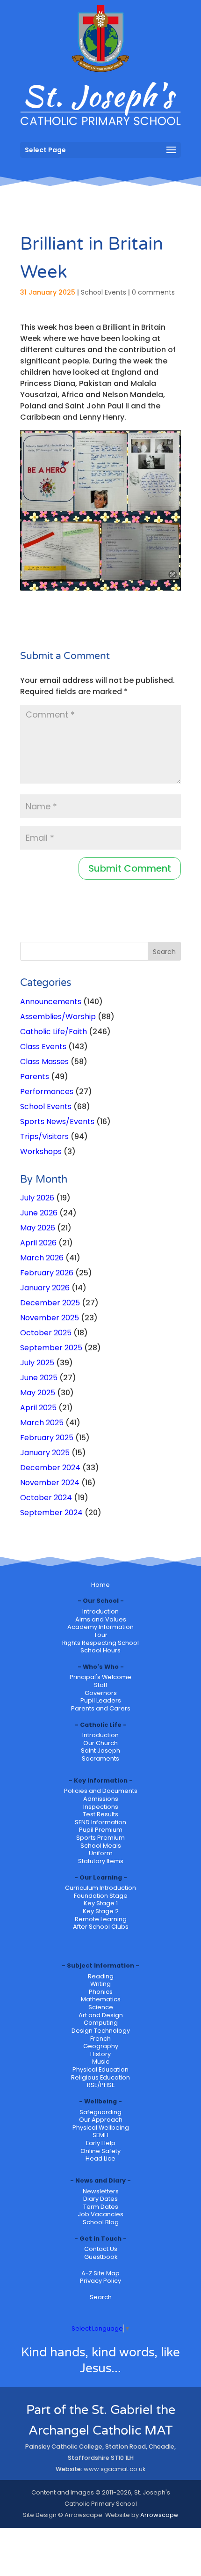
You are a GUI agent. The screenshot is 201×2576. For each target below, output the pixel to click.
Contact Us (101, 2249)
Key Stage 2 (101, 1911)
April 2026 (38, 1243)
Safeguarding (100, 2112)
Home (100, 1585)
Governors (101, 1693)
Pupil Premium (101, 1830)
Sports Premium (100, 1838)
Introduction (100, 1611)
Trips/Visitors (44, 1136)
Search (101, 2297)
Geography (101, 2046)
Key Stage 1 (101, 1903)
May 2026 (38, 1228)
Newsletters (101, 2191)
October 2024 (46, 1498)
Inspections (101, 1807)
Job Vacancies (100, 2214)
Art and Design (101, 2015)
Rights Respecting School (100, 1643)
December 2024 (50, 1468)
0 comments (153, 292)
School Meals (101, 1846)
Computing (101, 2023)
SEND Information (100, 1822)
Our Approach (101, 2120)
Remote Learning (101, 1919)
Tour (101, 1635)
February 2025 (47, 1438)
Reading (101, 1976)
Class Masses (44, 1062)
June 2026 (39, 1213)
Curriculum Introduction (100, 1888)
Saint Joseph (100, 1751)
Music (101, 2062)
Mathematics (101, 1999)
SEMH (100, 2135)
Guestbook (101, 2257)
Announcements (51, 1002)
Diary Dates (100, 2199)
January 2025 (45, 1453)
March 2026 (42, 1258)
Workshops (41, 1151)
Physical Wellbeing (101, 2128)
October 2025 (46, 1333)
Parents (35, 1077)
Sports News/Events (57, 1121)
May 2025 (38, 1393)
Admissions (101, 1799)
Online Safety (100, 2151)
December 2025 (50, 1303)
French (100, 2039)
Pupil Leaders (101, 1700)
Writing (100, 1984)
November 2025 (50, 1318)
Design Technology (101, 2031)
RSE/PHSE (101, 2085)
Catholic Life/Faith (54, 1032)
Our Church (100, 1743)
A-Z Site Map (100, 2273)
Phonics (101, 1992)
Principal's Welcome (100, 1677)
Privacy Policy (100, 2281)
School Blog (101, 2222)
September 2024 (51, 1513)
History (100, 2054)
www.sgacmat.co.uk (115, 2469)
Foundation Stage (101, 1896)
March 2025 (42, 1423)
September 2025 (51, 1348)
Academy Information (100, 1627)
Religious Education (100, 2077)
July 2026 (37, 1198)
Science (101, 2007)
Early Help (101, 2143)
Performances (47, 1092)
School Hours (100, 1650)
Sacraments (100, 1758)
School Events (104, 292)
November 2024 (50, 1483)
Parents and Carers (101, 1708)
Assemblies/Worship (58, 1017)
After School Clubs (101, 1927)
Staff (101, 1685)
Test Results (100, 1814)
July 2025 (37, 1363)
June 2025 (39, 1378)
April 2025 (38, 1408)
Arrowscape (159, 2515)
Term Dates (101, 2207)
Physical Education (100, 2069)
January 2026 (45, 1288)
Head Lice (100, 2158)
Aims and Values (101, 1619)
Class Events (43, 1047)
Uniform (101, 1853)
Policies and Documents (101, 1791)
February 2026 (47, 1273)
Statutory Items (101, 1861)
